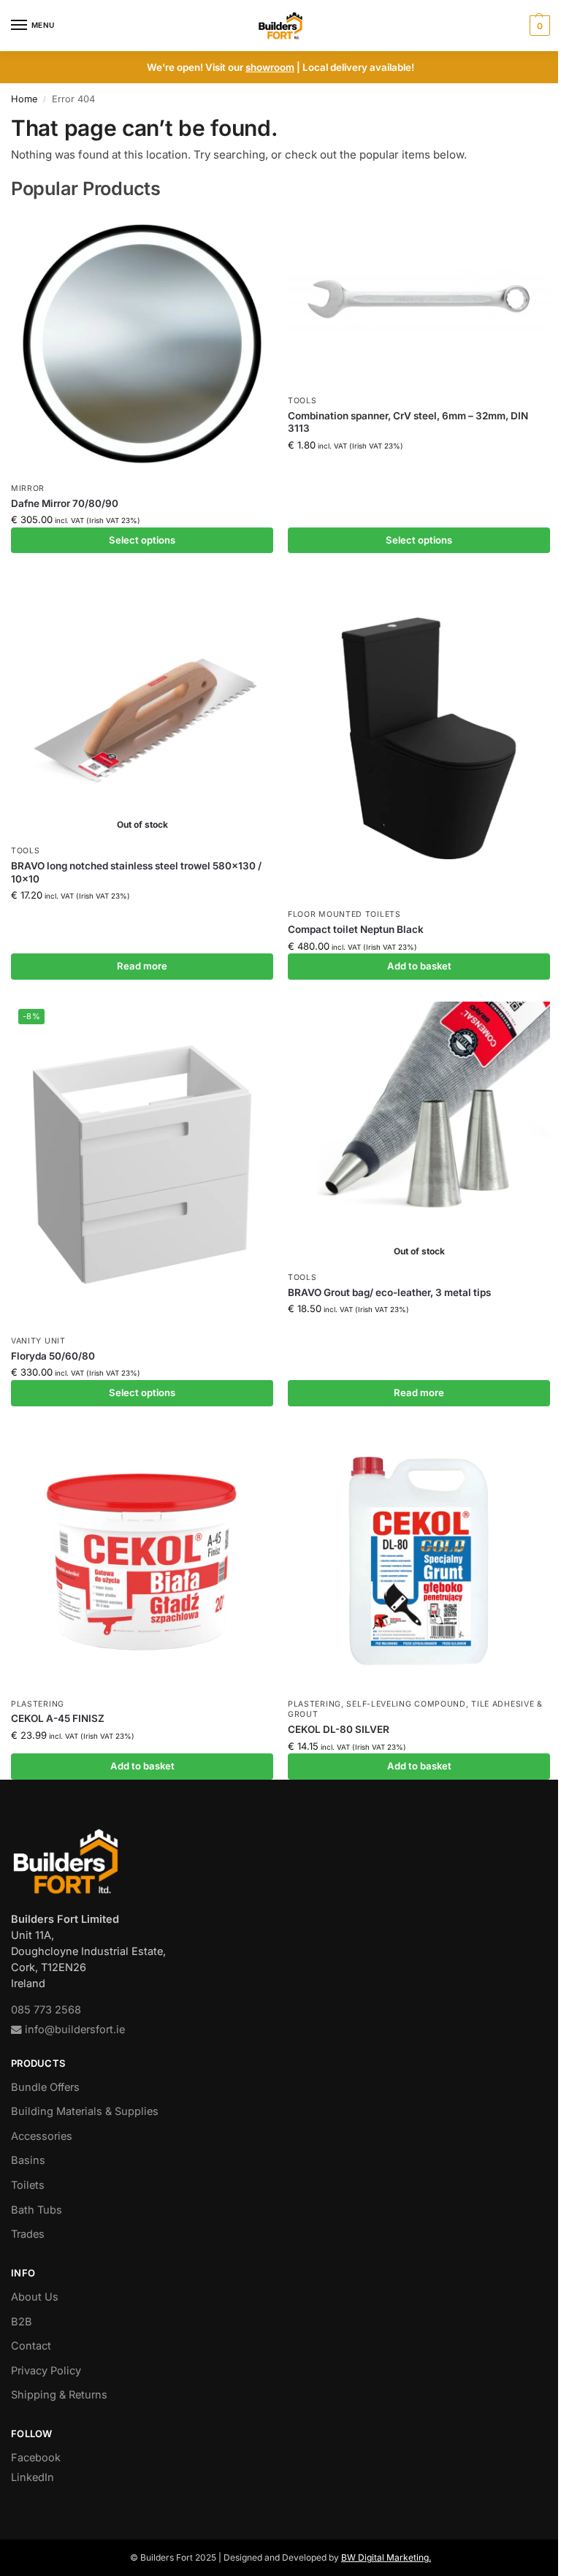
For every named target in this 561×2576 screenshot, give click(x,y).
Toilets (28, 2185)
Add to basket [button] (419, 966)
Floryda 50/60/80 (53, 1356)
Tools (302, 401)
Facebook (36, 2458)
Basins (28, 2160)
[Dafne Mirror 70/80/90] (142, 344)
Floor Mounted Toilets (344, 914)
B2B (22, 2322)
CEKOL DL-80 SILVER (339, 1729)
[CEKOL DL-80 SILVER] (419, 1559)
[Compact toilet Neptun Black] (419, 738)
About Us (35, 2297)
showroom (270, 67)
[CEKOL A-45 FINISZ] (142, 1559)
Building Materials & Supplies (85, 2111)
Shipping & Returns (59, 2395)
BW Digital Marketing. (386, 2557)
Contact (31, 2346)
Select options (142, 540)
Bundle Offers (45, 2087)
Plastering (38, 1704)
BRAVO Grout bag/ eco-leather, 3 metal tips (389, 1292)
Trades (28, 2234)
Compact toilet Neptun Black (356, 929)
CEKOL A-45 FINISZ (58, 1718)
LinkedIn (33, 2477)
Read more (142, 966)
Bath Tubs (37, 2210)
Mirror (28, 488)
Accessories (42, 2136)
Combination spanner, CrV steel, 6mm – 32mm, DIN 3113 (408, 422)
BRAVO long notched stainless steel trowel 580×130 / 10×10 (136, 872)
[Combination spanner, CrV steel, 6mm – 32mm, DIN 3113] (419, 300)
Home (24, 99)
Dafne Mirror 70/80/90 (65, 503)
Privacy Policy (46, 2371)
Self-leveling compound (406, 1704)
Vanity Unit (38, 1341)
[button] (538, 26)
